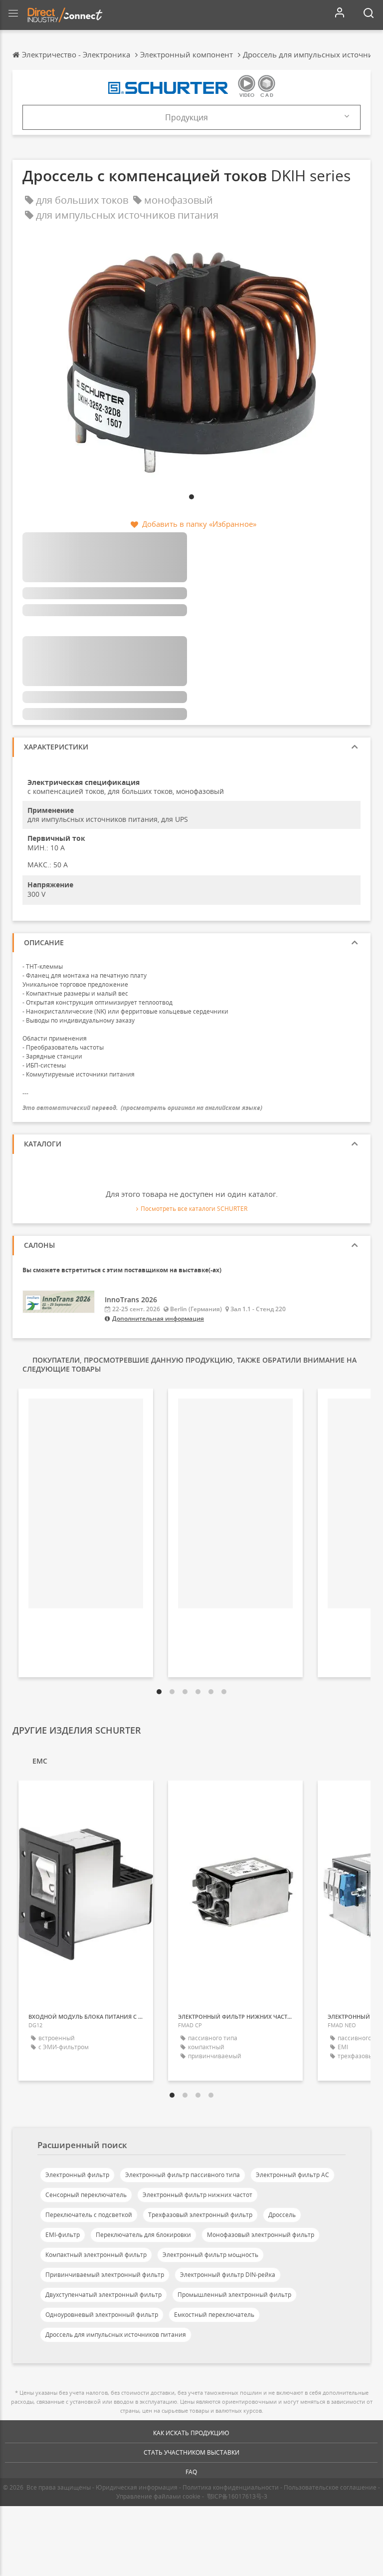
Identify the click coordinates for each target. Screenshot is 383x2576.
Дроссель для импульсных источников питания (116, 2335)
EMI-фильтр (63, 2235)
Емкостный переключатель (214, 2315)
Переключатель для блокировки (143, 2235)
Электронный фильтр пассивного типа (183, 2175)
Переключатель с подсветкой (89, 2215)
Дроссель (282, 2215)
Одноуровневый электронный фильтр (102, 2315)
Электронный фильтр (77, 2175)
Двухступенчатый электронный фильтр (103, 2295)
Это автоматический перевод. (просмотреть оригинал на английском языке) (142, 1108)
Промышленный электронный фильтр (234, 2295)
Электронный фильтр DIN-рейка (228, 2275)
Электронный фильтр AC (292, 2175)
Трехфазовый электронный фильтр (200, 2215)
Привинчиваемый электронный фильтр (105, 2275)
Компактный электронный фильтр (96, 2255)
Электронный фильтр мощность (210, 2255)
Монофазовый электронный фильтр (261, 2235)
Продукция (187, 117)
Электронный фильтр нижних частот (197, 2195)
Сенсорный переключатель (86, 2195)
